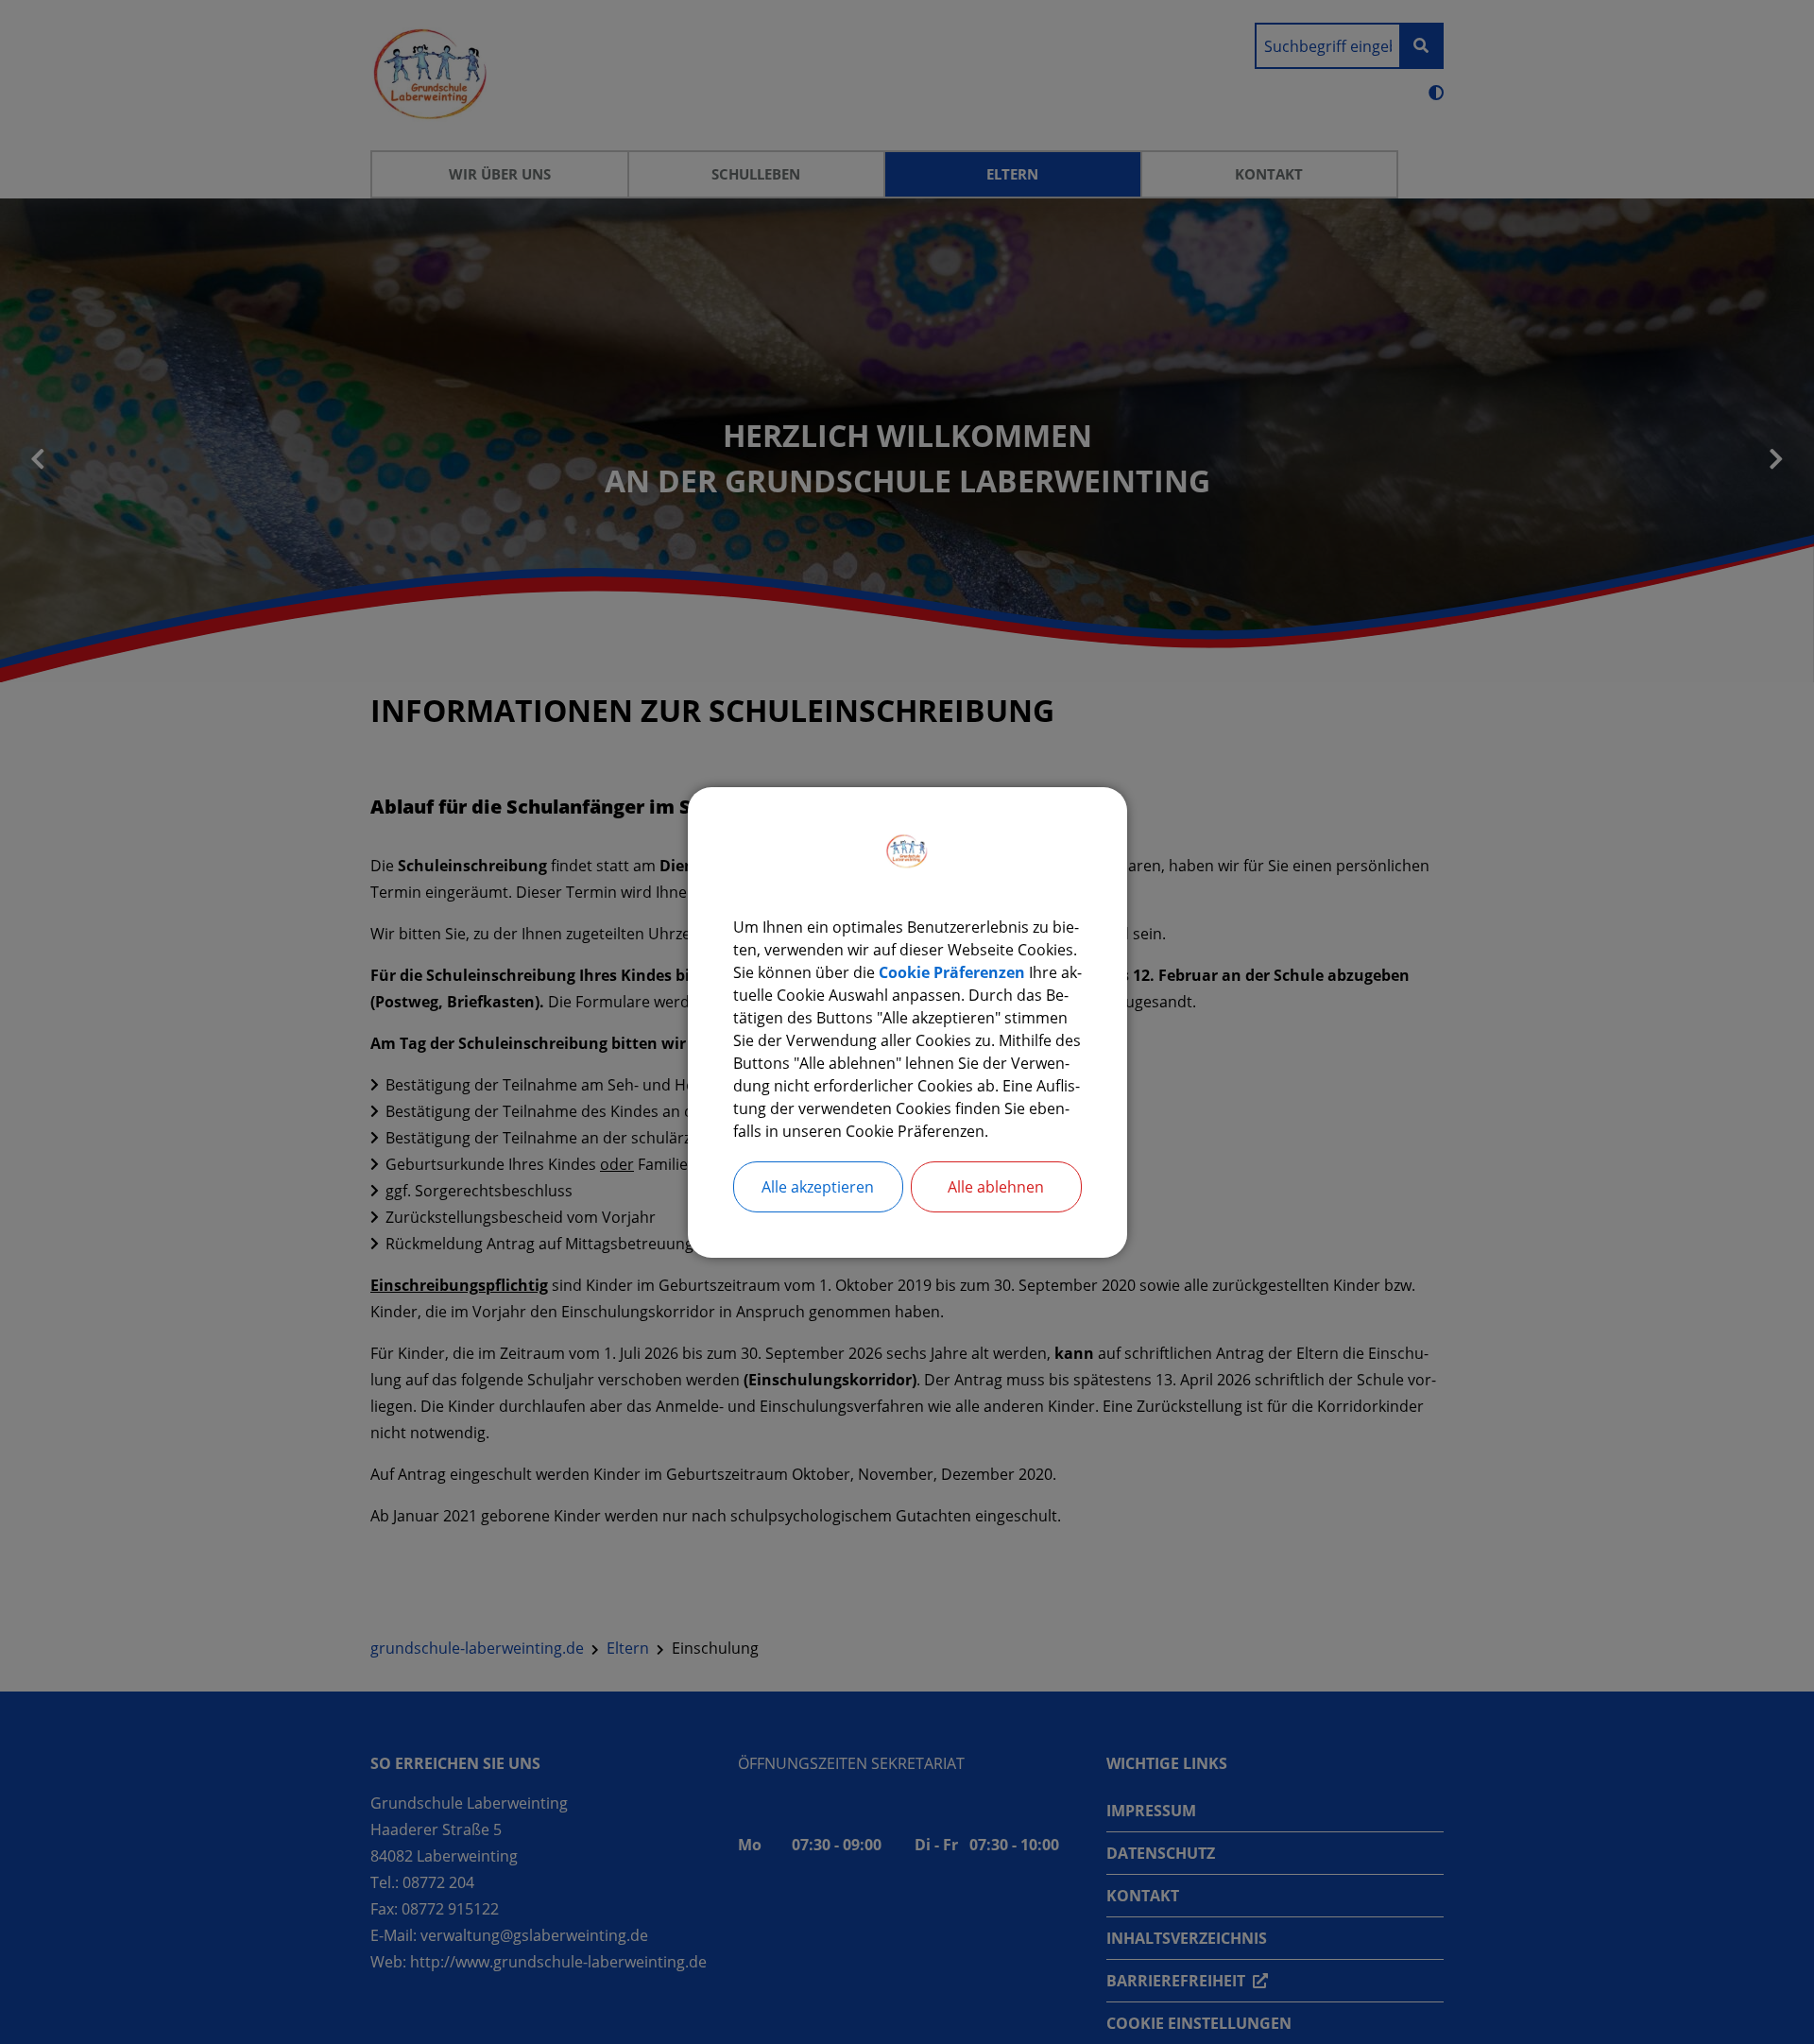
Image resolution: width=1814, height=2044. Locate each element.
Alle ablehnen (996, 1187)
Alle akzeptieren (818, 1187)
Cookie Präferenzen (952, 972)
